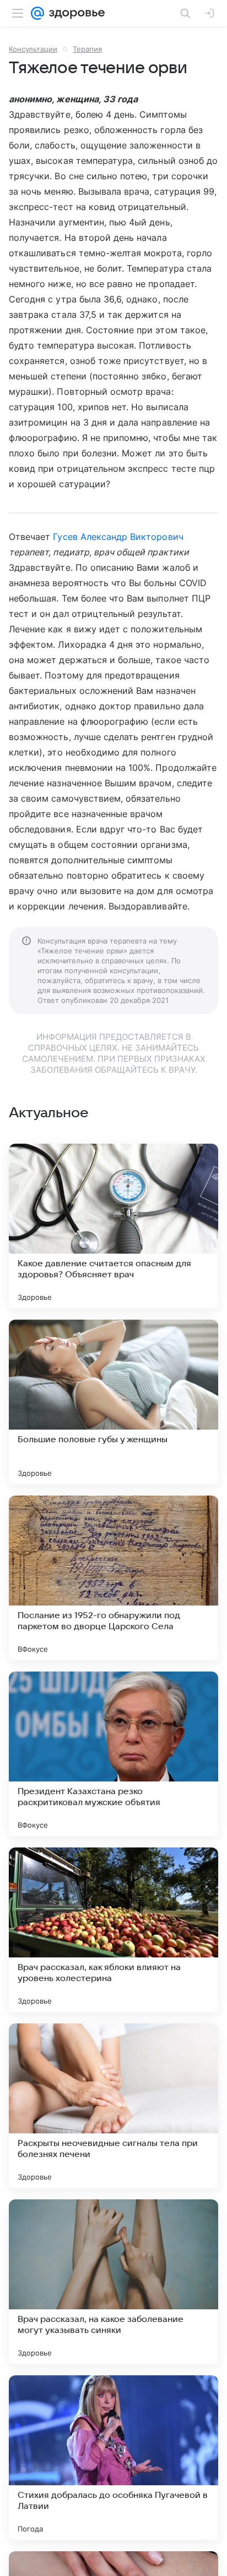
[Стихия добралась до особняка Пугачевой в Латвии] (113, 2458)
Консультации (33, 49)
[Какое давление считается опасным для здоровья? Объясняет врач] (113, 1226)
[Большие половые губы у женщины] (113, 1402)
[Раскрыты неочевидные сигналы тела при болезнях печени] (113, 2106)
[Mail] (37, 13)
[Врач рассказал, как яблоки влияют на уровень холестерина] (113, 1930)
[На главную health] (75, 13)
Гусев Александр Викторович (118, 537)
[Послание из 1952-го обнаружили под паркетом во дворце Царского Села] (113, 1578)
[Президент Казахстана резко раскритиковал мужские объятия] (113, 1754)
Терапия (87, 49)
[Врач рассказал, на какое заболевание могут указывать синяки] (113, 2282)
